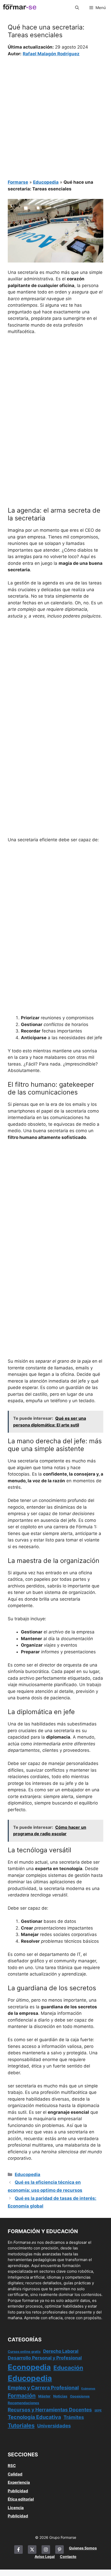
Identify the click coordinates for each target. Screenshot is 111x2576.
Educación (68, 2368)
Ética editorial (21, 2499)
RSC (12, 2466)
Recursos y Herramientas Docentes (50, 2410)
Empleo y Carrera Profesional (43, 2388)
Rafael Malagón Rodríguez (51, 54)
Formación (22, 2396)
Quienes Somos (83, 2548)
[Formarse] (20, 8)
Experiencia (19, 2482)
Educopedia (46, 182)
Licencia (16, 2508)
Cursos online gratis (24, 2352)
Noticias (60, 2396)
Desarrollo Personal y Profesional (45, 2358)
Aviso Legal (45, 2556)
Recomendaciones (23, 2403)
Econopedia (29, 2367)
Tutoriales (21, 2425)
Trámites (74, 2417)
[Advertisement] (55, 115)
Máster (44, 2396)
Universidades (54, 2426)
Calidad (15, 2474)
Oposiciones (80, 2396)
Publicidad (18, 2491)
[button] (77, 8)
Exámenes (88, 2389)
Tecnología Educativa (34, 2417)
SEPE (98, 2410)
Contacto (68, 2556)
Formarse (18, 182)
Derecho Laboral (61, 2351)
